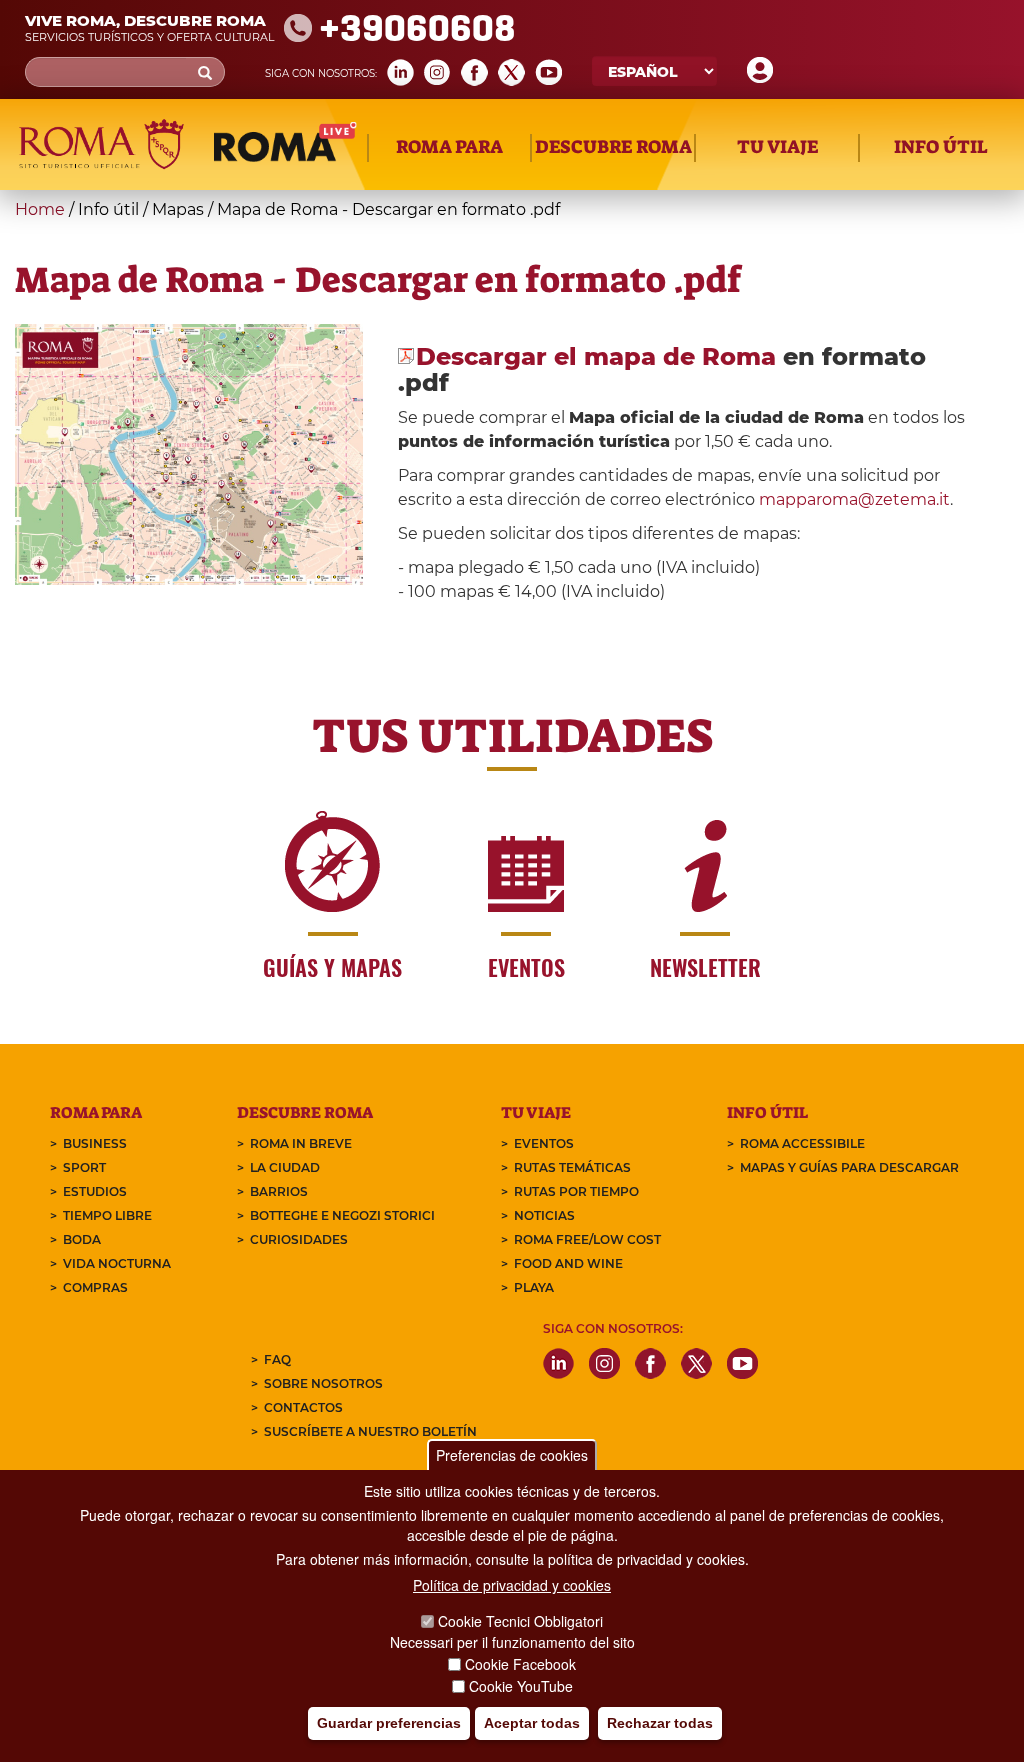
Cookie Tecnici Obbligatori (520, 1621)
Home (40, 209)
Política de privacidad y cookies (512, 1585)
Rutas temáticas (572, 1167)
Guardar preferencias (389, 1723)
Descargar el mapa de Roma (596, 356)
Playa (534, 1287)
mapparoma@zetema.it (854, 499)
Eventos (544, 1143)
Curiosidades (299, 1239)
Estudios (95, 1191)
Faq (277, 1359)
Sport (84, 1167)
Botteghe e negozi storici (342, 1215)
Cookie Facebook (520, 1664)
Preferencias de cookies (512, 1455)
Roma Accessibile (802, 1143)
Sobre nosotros (323, 1383)
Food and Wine (568, 1263)
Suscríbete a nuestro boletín (370, 1431)
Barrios (279, 1191)
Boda (82, 1239)
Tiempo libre (107, 1215)
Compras (95, 1287)
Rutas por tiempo (576, 1191)
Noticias (544, 1215)
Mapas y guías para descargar (849, 1167)
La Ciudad (285, 1167)
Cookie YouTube (521, 1686)
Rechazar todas (660, 1723)
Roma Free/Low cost (587, 1239)
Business (95, 1143)
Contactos (303, 1407)
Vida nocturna (117, 1263)
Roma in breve (301, 1143)
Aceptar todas (532, 1723)
